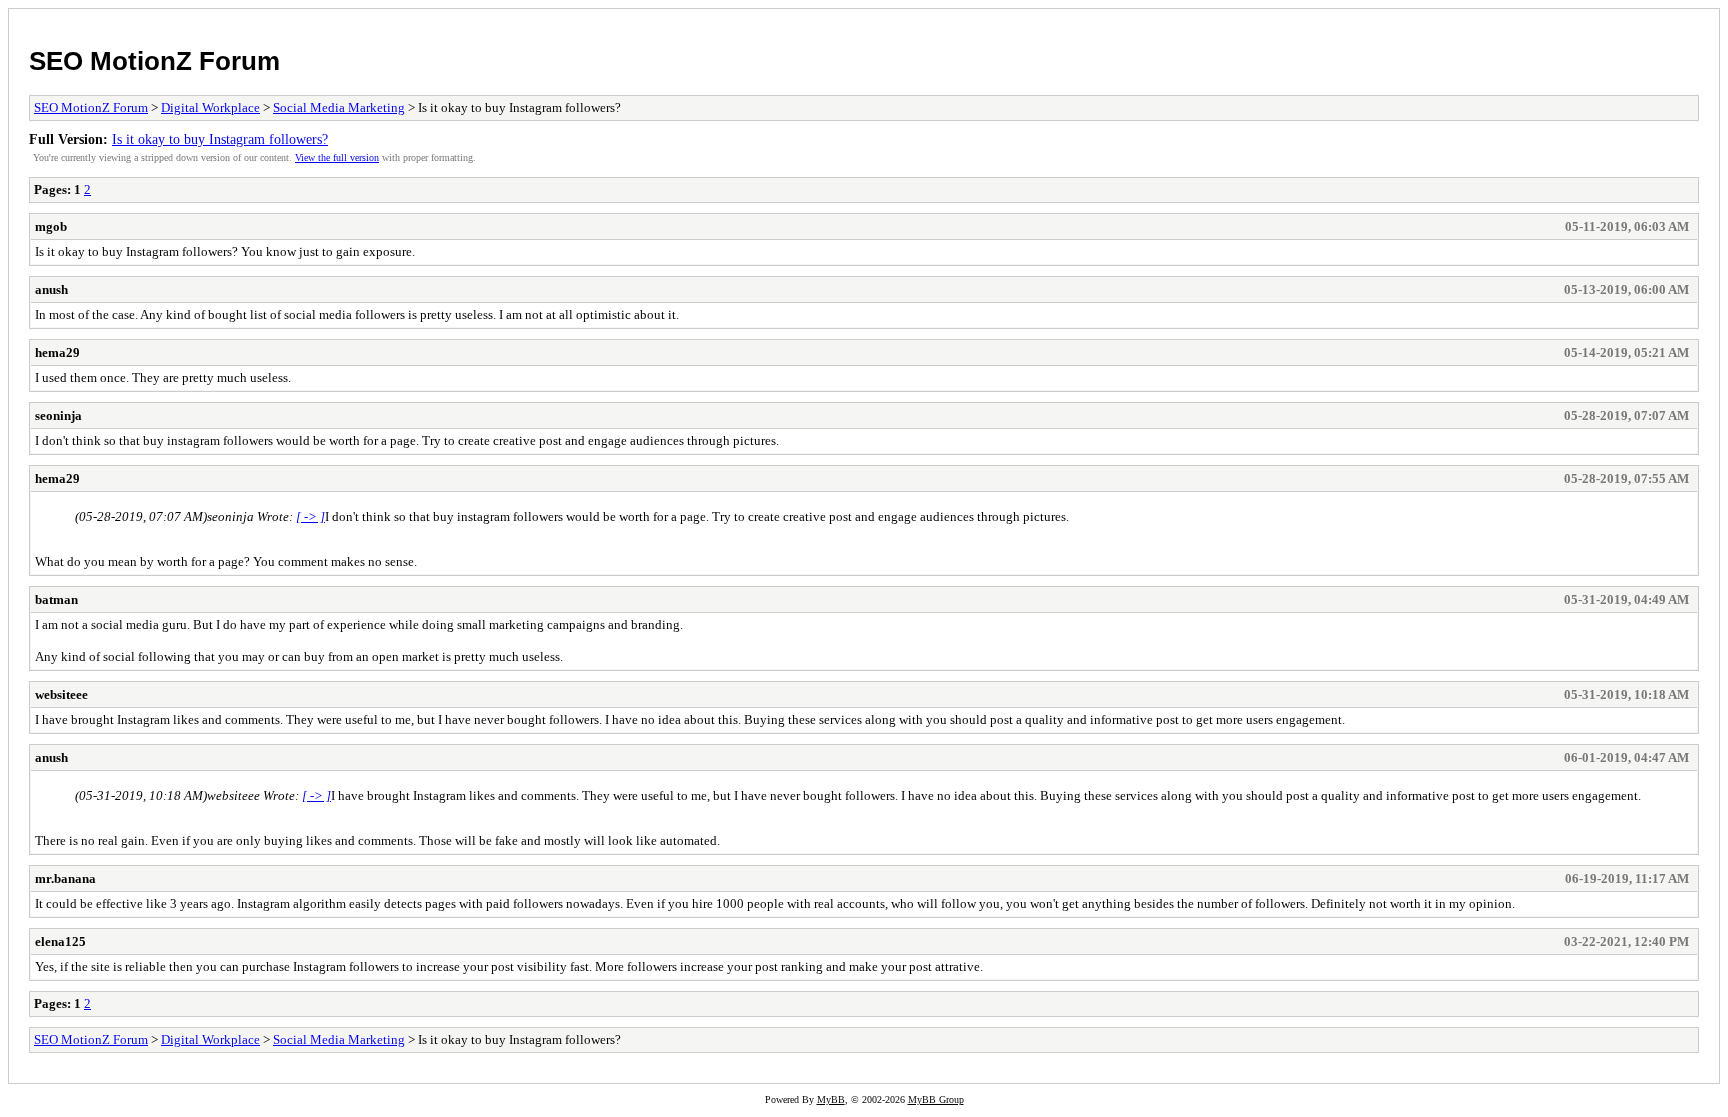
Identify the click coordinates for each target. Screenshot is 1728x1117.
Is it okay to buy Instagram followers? (220, 139)
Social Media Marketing (339, 107)
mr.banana (65, 878)
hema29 (57, 352)
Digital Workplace (210, 107)
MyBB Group (936, 1099)
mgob (51, 226)
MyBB (831, 1099)
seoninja (58, 415)
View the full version (337, 157)
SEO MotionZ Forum (154, 61)
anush (51, 289)
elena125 (60, 941)
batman (56, 599)
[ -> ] (310, 516)
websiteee (61, 694)
